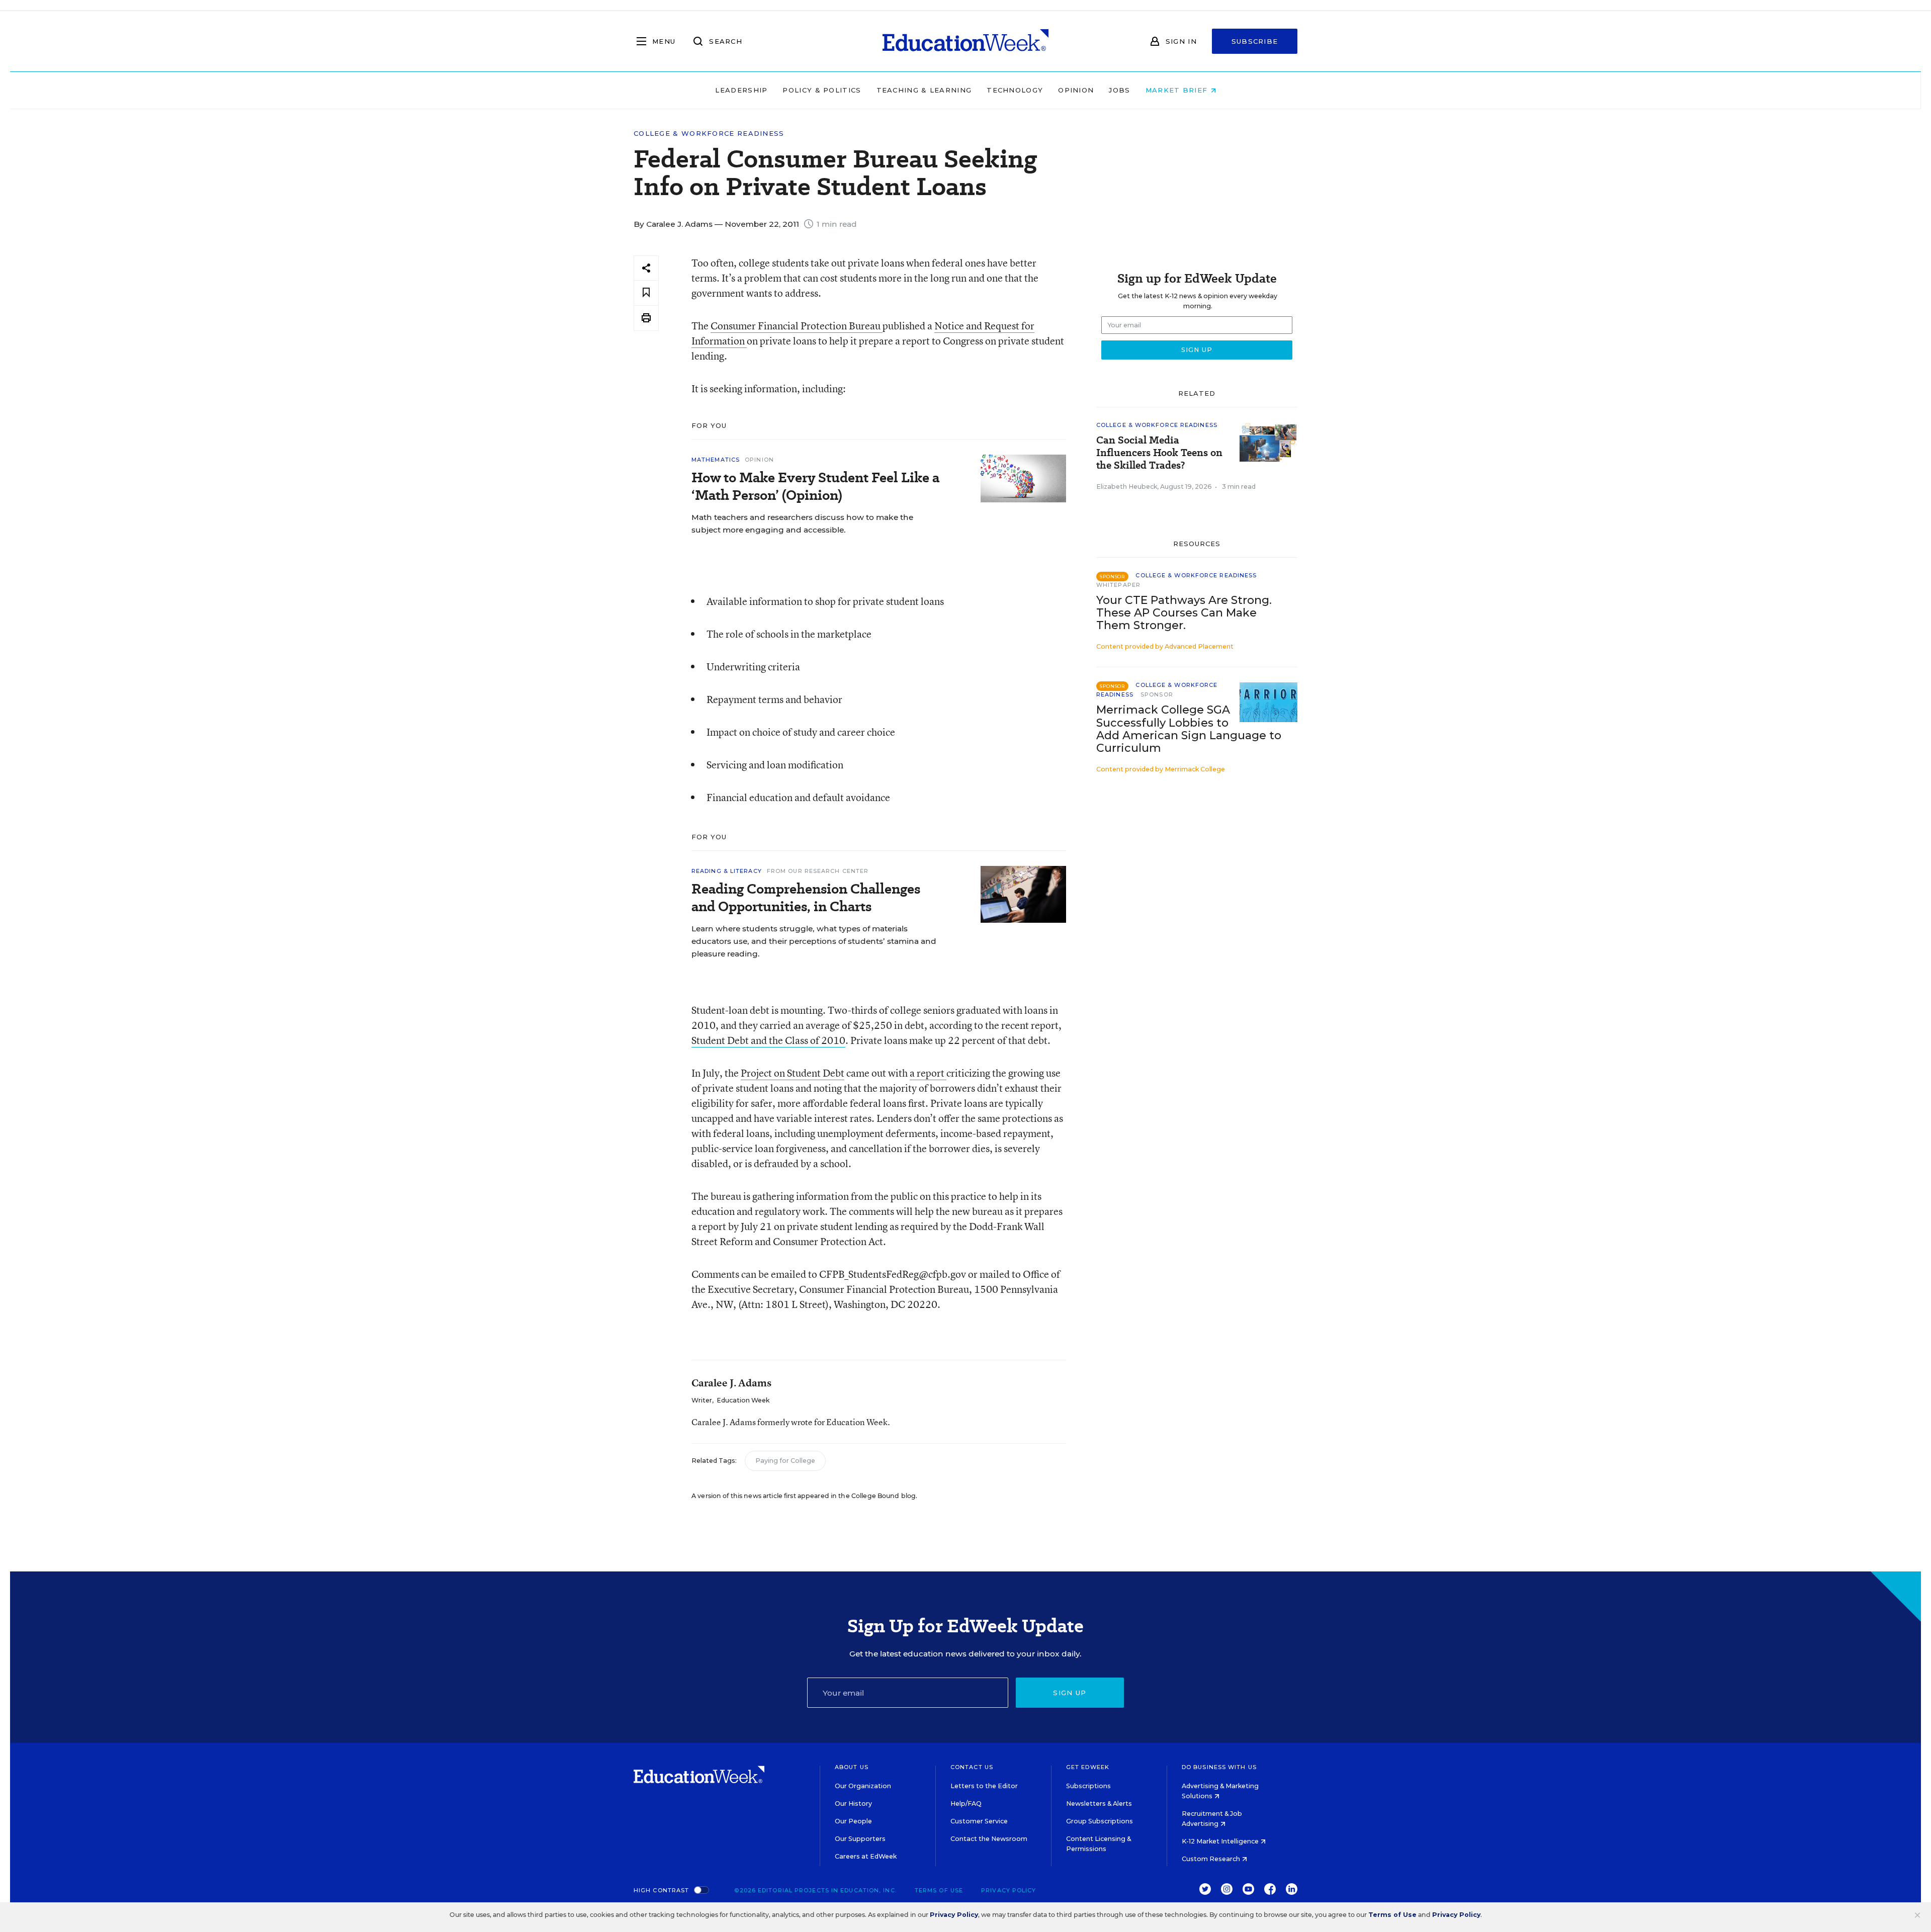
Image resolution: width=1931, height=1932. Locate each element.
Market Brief (1178, 90)
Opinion (1076, 90)
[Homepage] (965, 41)
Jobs (1119, 90)
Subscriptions (1088, 1786)
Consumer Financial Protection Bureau (797, 326)
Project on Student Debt (793, 1073)
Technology (1015, 90)
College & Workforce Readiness (709, 134)
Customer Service (979, 1821)
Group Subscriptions (1100, 1821)
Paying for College (785, 1461)
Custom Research (1212, 1859)
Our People (853, 1821)
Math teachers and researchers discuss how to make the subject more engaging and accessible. (802, 523)
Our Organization (863, 1786)
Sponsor (1157, 694)
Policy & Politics (822, 90)
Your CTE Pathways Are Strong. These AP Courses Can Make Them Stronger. (1184, 613)
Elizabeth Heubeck (1127, 487)
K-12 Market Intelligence (1221, 1841)
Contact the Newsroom (989, 1839)
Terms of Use (939, 1890)
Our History (853, 1804)
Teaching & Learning (924, 90)
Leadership (741, 90)
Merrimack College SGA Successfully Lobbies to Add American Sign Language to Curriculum (1189, 729)
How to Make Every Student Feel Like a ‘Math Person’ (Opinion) (815, 486)
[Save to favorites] (646, 293)
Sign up (1070, 1693)
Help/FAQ (966, 1804)
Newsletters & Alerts (1099, 1804)
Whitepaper (1118, 585)
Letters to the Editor (984, 1786)
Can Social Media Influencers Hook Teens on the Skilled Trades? (1159, 453)
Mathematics (716, 460)
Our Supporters (860, 1839)
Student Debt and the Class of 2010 (768, 1040)
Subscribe (1255, 41)
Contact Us (972, 1767)
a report (928, 1073)
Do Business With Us (1219, 1767)
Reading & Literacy (727, 871)
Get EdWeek (1088, 1767)
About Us (852, 1767)
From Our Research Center (818, 871)
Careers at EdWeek (866, 1856)
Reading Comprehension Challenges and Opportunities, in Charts (806, 898)
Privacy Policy (1008, 1890)
